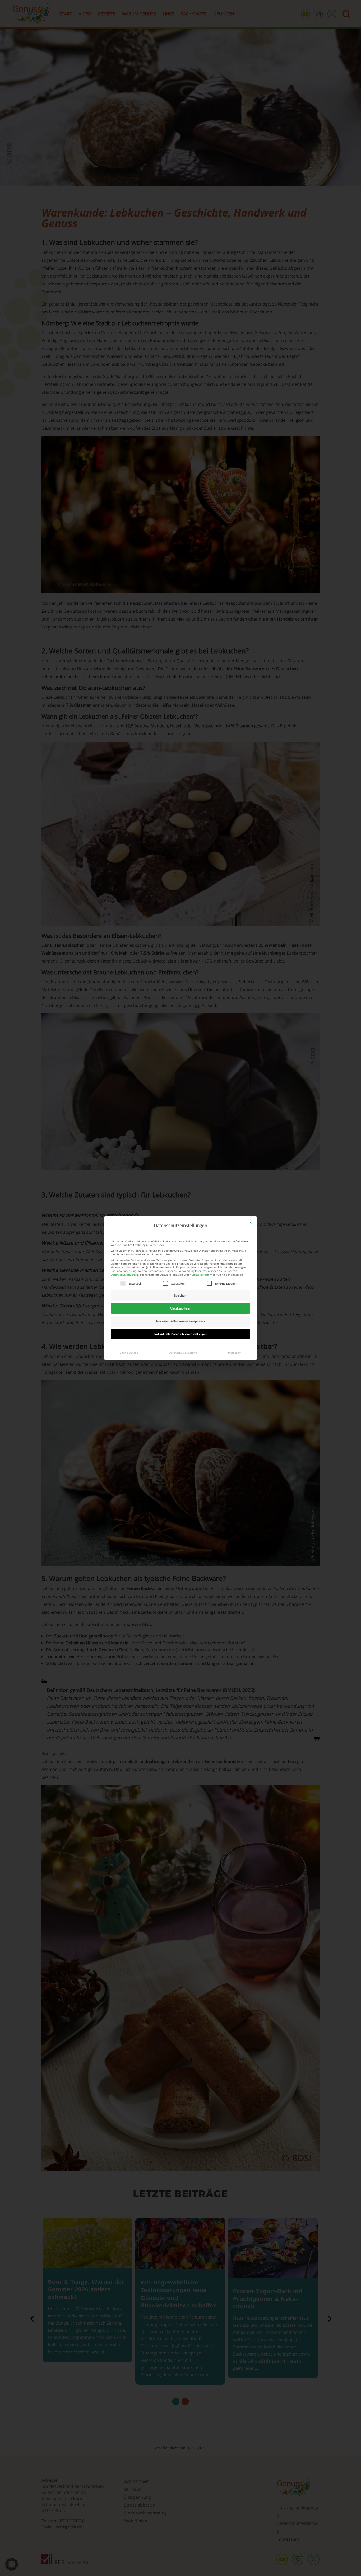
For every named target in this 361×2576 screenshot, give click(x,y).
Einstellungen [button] (200, 1275)
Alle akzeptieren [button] (181, 1308)
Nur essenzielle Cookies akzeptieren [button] (181, 1321)
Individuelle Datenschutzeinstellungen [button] (181, 1334)
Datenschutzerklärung (125, 1275)
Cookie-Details (129, 1353)
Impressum (234, 1353)
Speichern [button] (181, 1295)
